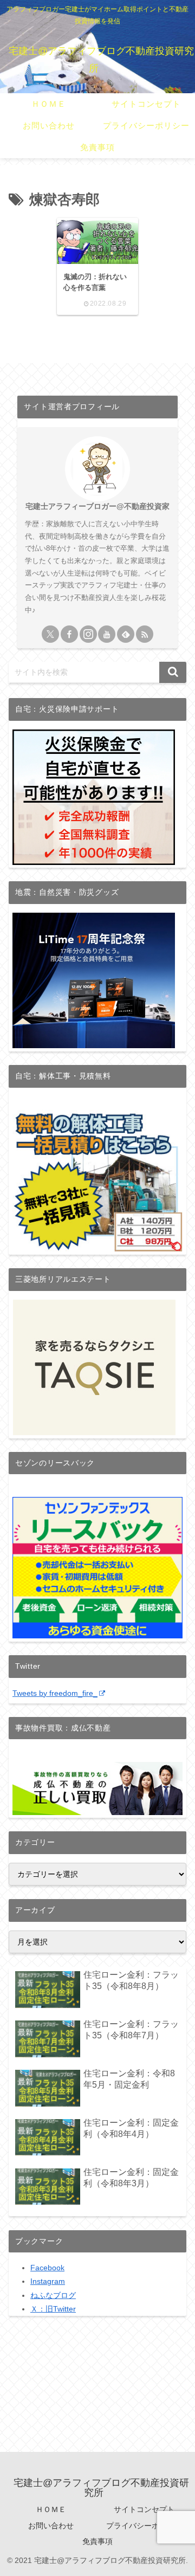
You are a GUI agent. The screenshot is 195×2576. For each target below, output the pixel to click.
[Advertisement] (97, 2400)
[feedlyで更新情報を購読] (126, 634)
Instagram (48, 2281)
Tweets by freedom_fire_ (55, 1693)
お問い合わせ (51, 2526)
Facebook (47, 2268)
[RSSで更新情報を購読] (145, 634)
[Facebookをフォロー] (69, 634)
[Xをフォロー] (50, 634)
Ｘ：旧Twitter (53, 2309)
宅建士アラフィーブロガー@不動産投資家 (97, 506)
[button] (173, 672)
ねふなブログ (53, 2295)
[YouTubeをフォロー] (107, 634)
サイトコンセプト (144, 2509)
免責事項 (97, 2541)
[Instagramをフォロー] (88, 634)
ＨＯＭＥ (51, 2509)
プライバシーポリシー (144, 2526)
